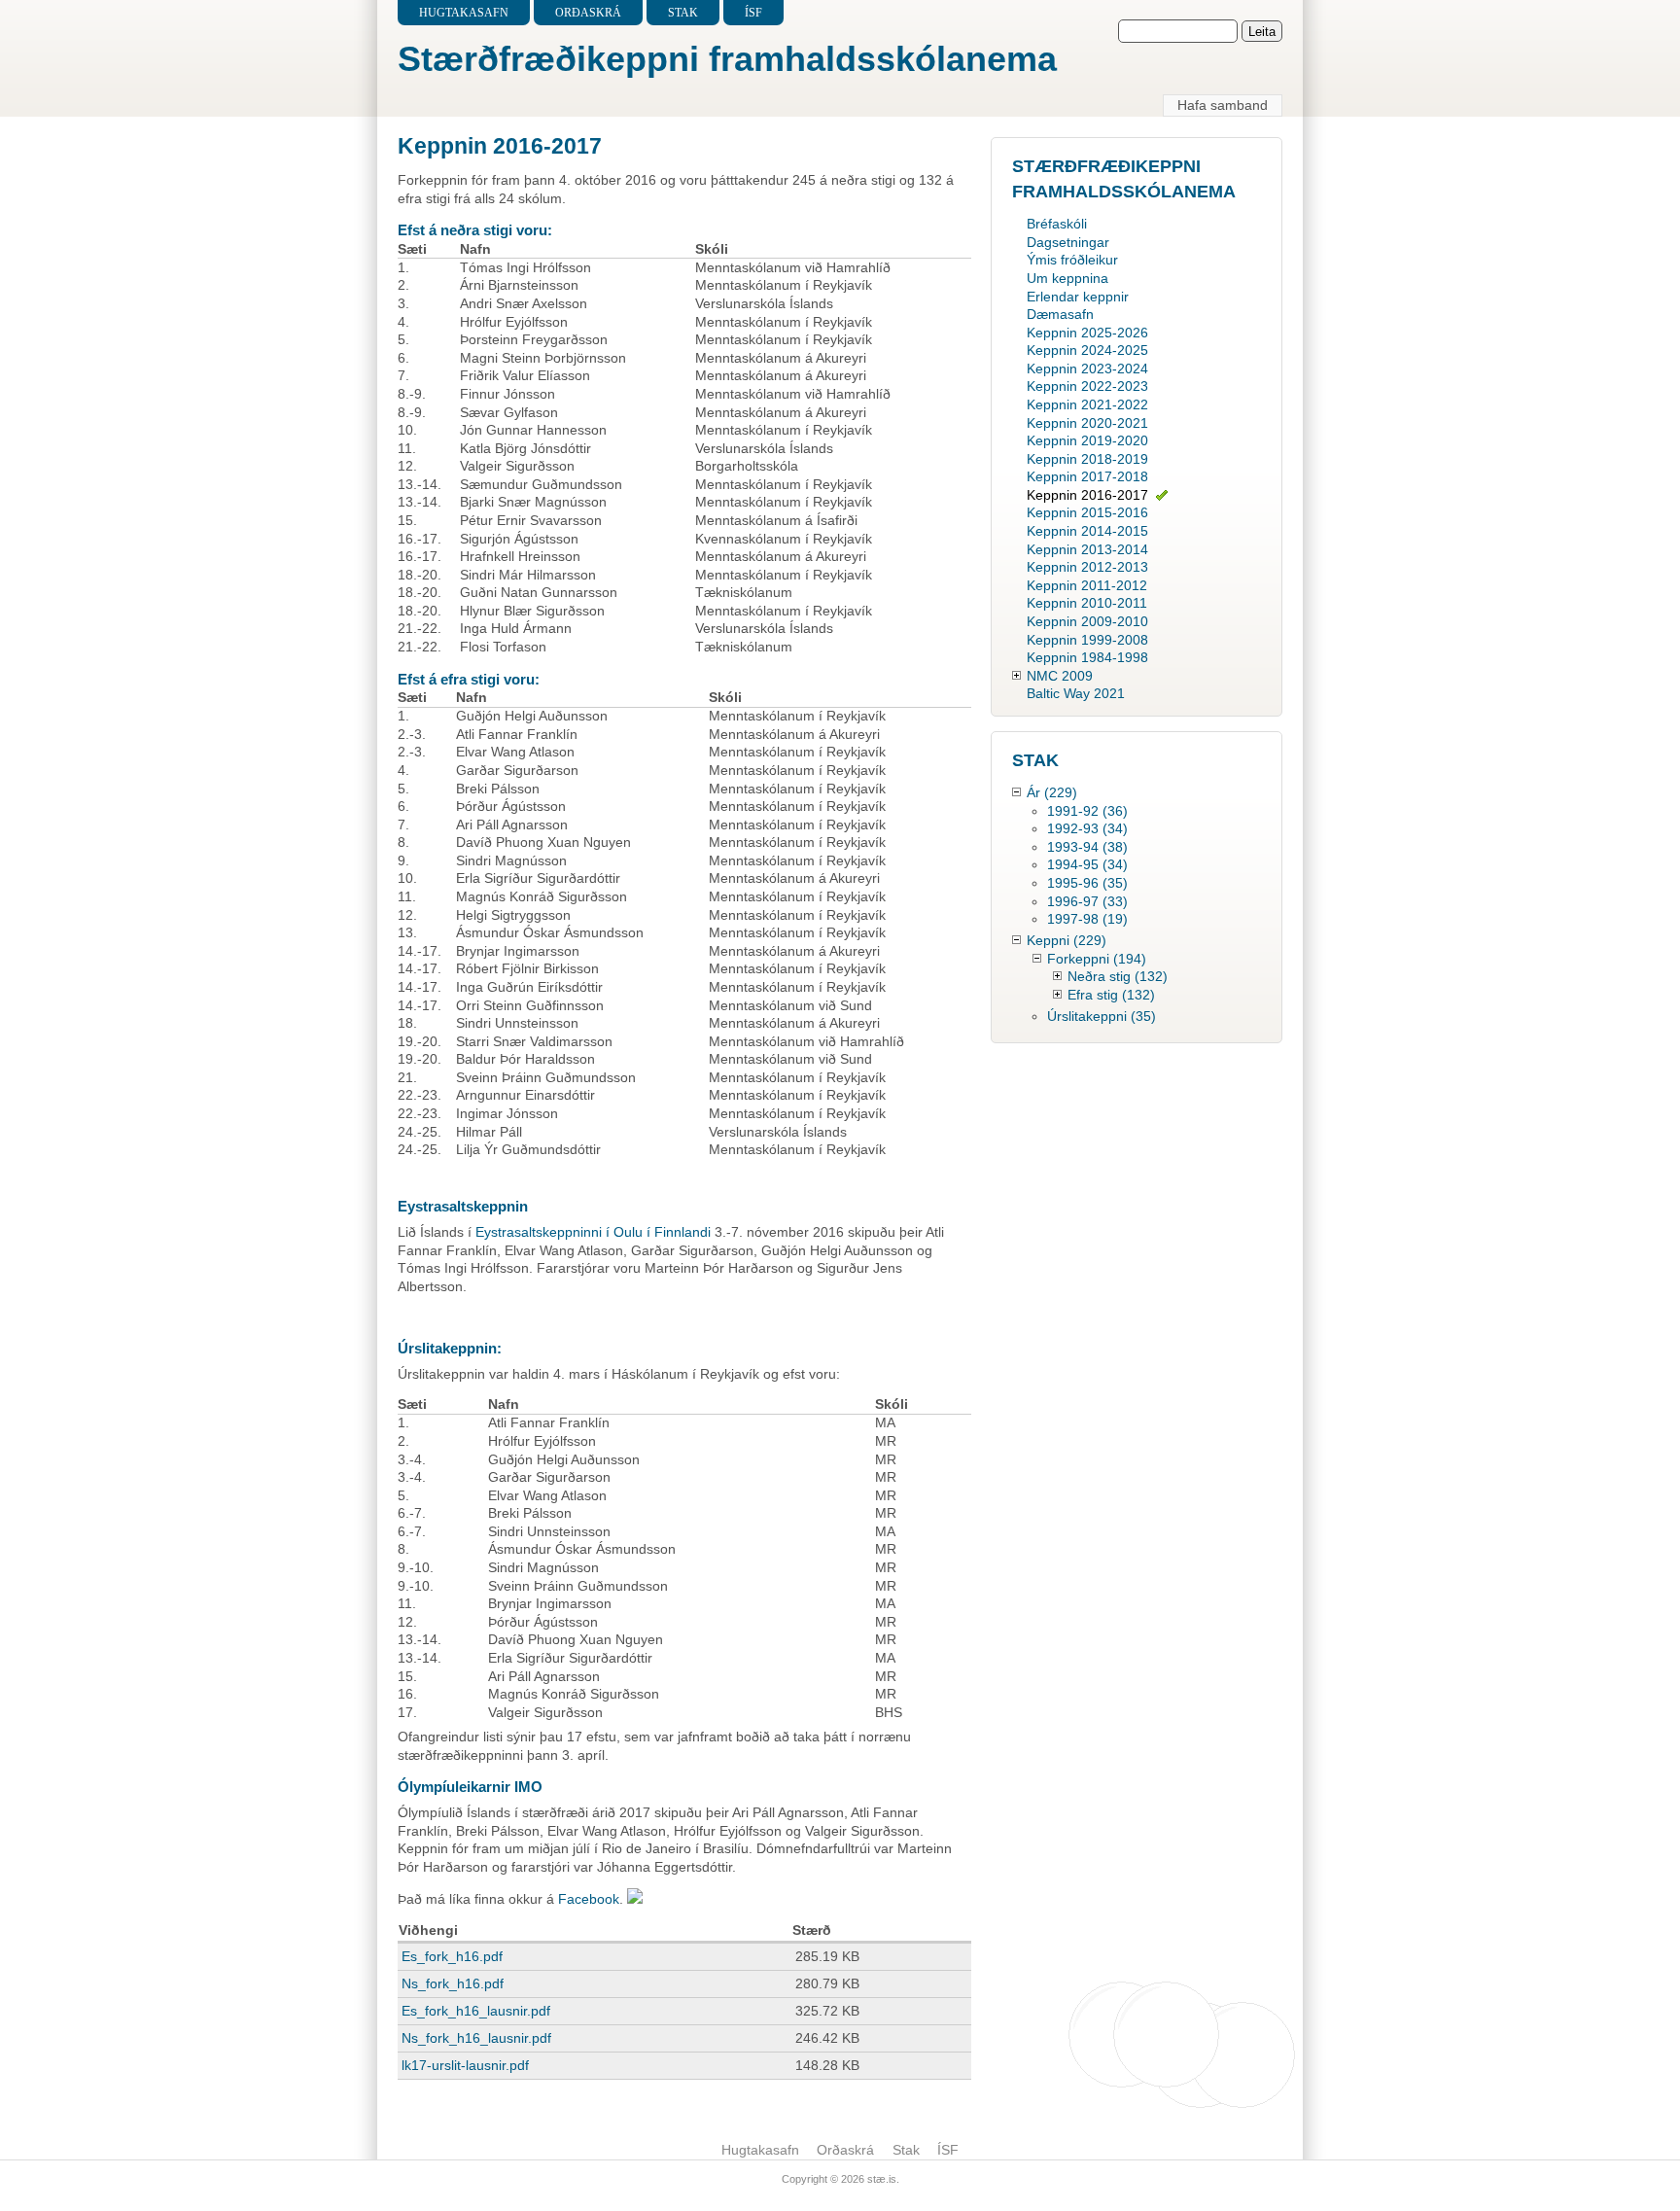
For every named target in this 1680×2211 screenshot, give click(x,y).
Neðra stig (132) (1118, 976)
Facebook (589, 1899)
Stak (683, 13)
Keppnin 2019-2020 (1087, 440)
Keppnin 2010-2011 (1087, 603)
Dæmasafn (1060, 314)
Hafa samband (1223, 105)
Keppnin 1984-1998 (1087, 657)
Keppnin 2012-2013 (1087, 567)
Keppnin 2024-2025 (1087, 350)
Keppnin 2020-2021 (1087, 423)
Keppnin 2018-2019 (1087, 459)
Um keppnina (1067, 278)
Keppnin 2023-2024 (1087, 368)
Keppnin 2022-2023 (1087, 386)
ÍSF (753, 13)
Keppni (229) (1067, 940)
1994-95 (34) (1087, 864)
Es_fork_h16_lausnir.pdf (476, 2011)
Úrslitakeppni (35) (1102, 1016)
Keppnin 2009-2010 (1087, 621)
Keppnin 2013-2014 (1087, 549)
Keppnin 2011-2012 (1087, 585)
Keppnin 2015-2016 (1087, 512)
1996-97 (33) (1087, 901)
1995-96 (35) (1087, 883)
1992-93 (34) (1087, 828)
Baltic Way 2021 (1076, 693)
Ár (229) (1052, 792)
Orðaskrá (588, 13)
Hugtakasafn (464, 13)
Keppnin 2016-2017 (1087, 495)
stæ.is (882, 2179)
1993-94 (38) (1087, 847)
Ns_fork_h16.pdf (453, 1983)
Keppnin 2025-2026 (1087, 333)
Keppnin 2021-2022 (1087, 404)
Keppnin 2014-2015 (1087, 531)
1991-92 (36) (1087, 811)
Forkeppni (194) (1097, 959)
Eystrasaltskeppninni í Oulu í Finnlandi (595, 1232)
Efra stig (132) (1111, 995)
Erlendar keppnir (1078, 297)
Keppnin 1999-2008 (1087, 640)
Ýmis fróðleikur (1072, 260)
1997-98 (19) (1087, 919)
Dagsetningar (1068, 242)
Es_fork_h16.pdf (452, 1956)
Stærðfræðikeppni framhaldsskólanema (727, 59)
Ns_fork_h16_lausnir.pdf (476, 2038)
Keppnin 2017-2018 (1087, 476)
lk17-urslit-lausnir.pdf (465, 2065)
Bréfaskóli (1057, 224)
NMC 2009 (1060, 676)
